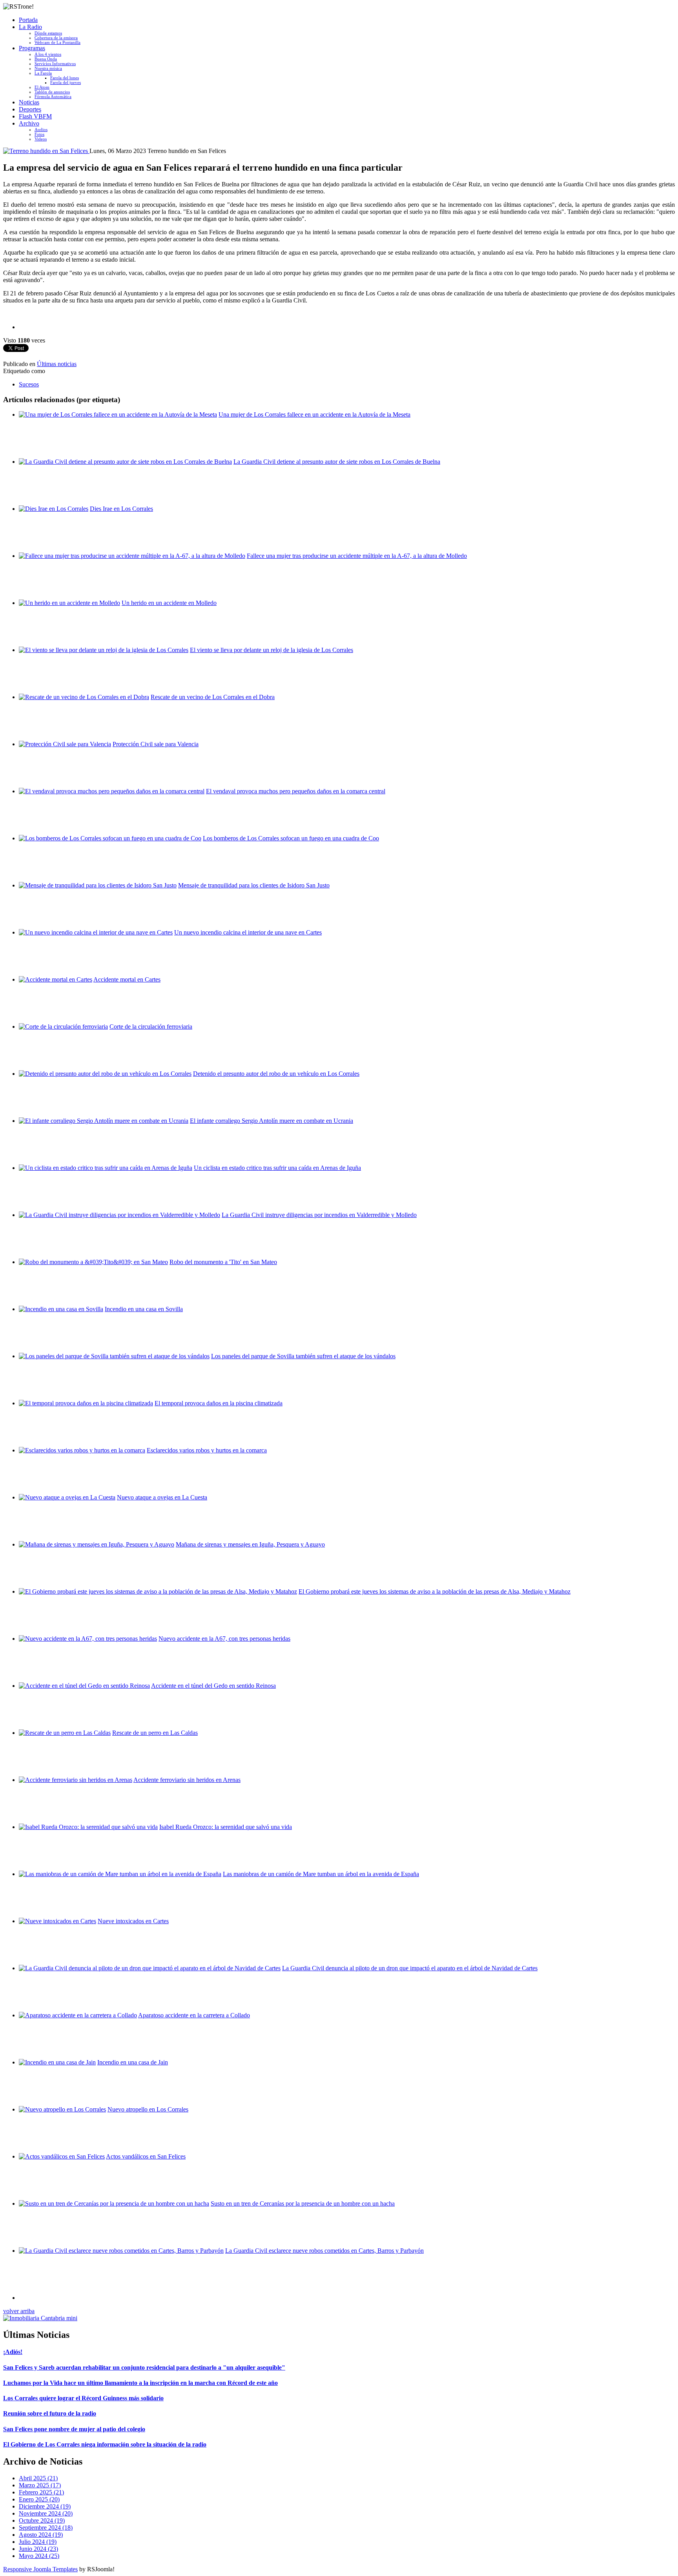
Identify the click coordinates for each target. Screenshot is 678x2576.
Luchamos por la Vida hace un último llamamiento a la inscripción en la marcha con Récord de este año (140, 2383)
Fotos (39, 134)
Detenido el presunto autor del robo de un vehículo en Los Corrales (276, 1074)
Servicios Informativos (55, 64)
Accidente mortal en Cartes (127, 979)
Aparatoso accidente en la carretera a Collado (194, 2015)
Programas (32, 48)
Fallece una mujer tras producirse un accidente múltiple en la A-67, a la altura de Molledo (357, 556)
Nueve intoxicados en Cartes (133, 1921)
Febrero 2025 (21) (41, 2492)
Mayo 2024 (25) (39, 2556)
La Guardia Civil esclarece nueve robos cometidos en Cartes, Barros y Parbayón (324, 2251)
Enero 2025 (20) (39, 2499)
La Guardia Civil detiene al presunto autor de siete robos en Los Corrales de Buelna (337, 462)
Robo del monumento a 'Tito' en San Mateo (223, 1262)
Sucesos (29, 384)
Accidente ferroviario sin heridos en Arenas (187, 1780)
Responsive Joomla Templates (40, 2569)
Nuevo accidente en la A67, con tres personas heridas (224, 1639)
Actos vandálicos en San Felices (146, 2156)
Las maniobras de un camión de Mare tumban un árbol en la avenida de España (321, 1874)
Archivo (29, 123)
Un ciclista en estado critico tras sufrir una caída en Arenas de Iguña (277, 1168)
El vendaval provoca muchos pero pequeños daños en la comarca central (296, 791)
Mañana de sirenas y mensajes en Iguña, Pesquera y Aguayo (250, 1544)
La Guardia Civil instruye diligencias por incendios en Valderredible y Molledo (319, 1215)
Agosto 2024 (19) (41, 2535)
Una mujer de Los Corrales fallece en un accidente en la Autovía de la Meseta (314, 414)
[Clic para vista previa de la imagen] (46, 151)
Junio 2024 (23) (38, 2549)
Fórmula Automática (53, 97)
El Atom (42, 87)
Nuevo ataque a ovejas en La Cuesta (162, 1497)
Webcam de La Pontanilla (57, 42)
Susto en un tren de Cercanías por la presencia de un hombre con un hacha (303, 2203)
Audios (41, 129)
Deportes (30, 109)
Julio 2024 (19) (38, 2542)
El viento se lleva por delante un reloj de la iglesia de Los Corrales (272, 650)
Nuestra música (48, 68)
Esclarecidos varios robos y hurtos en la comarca (207, 1450)
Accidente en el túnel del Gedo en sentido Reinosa (213, 1686)
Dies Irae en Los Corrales (121, 509)
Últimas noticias (57, 364)
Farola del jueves (66, 82)
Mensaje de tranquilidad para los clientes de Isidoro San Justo (254, 885)
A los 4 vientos (48, 54)
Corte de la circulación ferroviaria (151, 1027)
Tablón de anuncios (52, 92)
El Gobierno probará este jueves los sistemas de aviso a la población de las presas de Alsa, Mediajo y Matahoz (435, 1591)
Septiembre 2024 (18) (46, 2528)
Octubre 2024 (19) (42, 2520)
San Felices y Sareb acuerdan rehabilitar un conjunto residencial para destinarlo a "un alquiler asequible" (144, 2367)
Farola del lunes (65, 78)
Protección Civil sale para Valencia (156, 744)
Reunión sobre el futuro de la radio (50, 2413)
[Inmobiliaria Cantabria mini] (40, 2318)
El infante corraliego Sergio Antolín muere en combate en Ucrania (272, 1121)
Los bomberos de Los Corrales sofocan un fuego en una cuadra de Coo (291, 838)
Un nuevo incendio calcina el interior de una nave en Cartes (248, 932)
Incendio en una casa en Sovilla (144, 1309)
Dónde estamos (48, 33)
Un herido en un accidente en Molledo (169, 603)
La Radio (30, 27)
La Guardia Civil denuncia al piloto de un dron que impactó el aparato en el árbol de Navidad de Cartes (410, 1968)
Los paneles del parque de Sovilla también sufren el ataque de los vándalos (303, 1356)
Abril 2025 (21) (38, 2478)
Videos (41, 139)
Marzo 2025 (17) (40, 2485)
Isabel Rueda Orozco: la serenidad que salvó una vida (226, 1827)
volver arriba (19, 2311)
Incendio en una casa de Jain (133, 2062)
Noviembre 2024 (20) (46, 2513)
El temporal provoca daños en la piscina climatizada (219, 1403)
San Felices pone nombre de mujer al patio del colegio (74, 2429)
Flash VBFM (35, 116)
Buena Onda (46, 59)
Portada (28, 20)
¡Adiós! (13, 2352)
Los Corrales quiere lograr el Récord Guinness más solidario (83, 2398)
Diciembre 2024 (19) (45, 2506)
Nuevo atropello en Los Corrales (148, 2109)
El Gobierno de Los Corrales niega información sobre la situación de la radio (105, 2444)
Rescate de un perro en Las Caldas (155, 1733)
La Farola (43, 73)
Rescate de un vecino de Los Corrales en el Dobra (213, 697)
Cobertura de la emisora (56, 38)
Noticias (29, 102)
